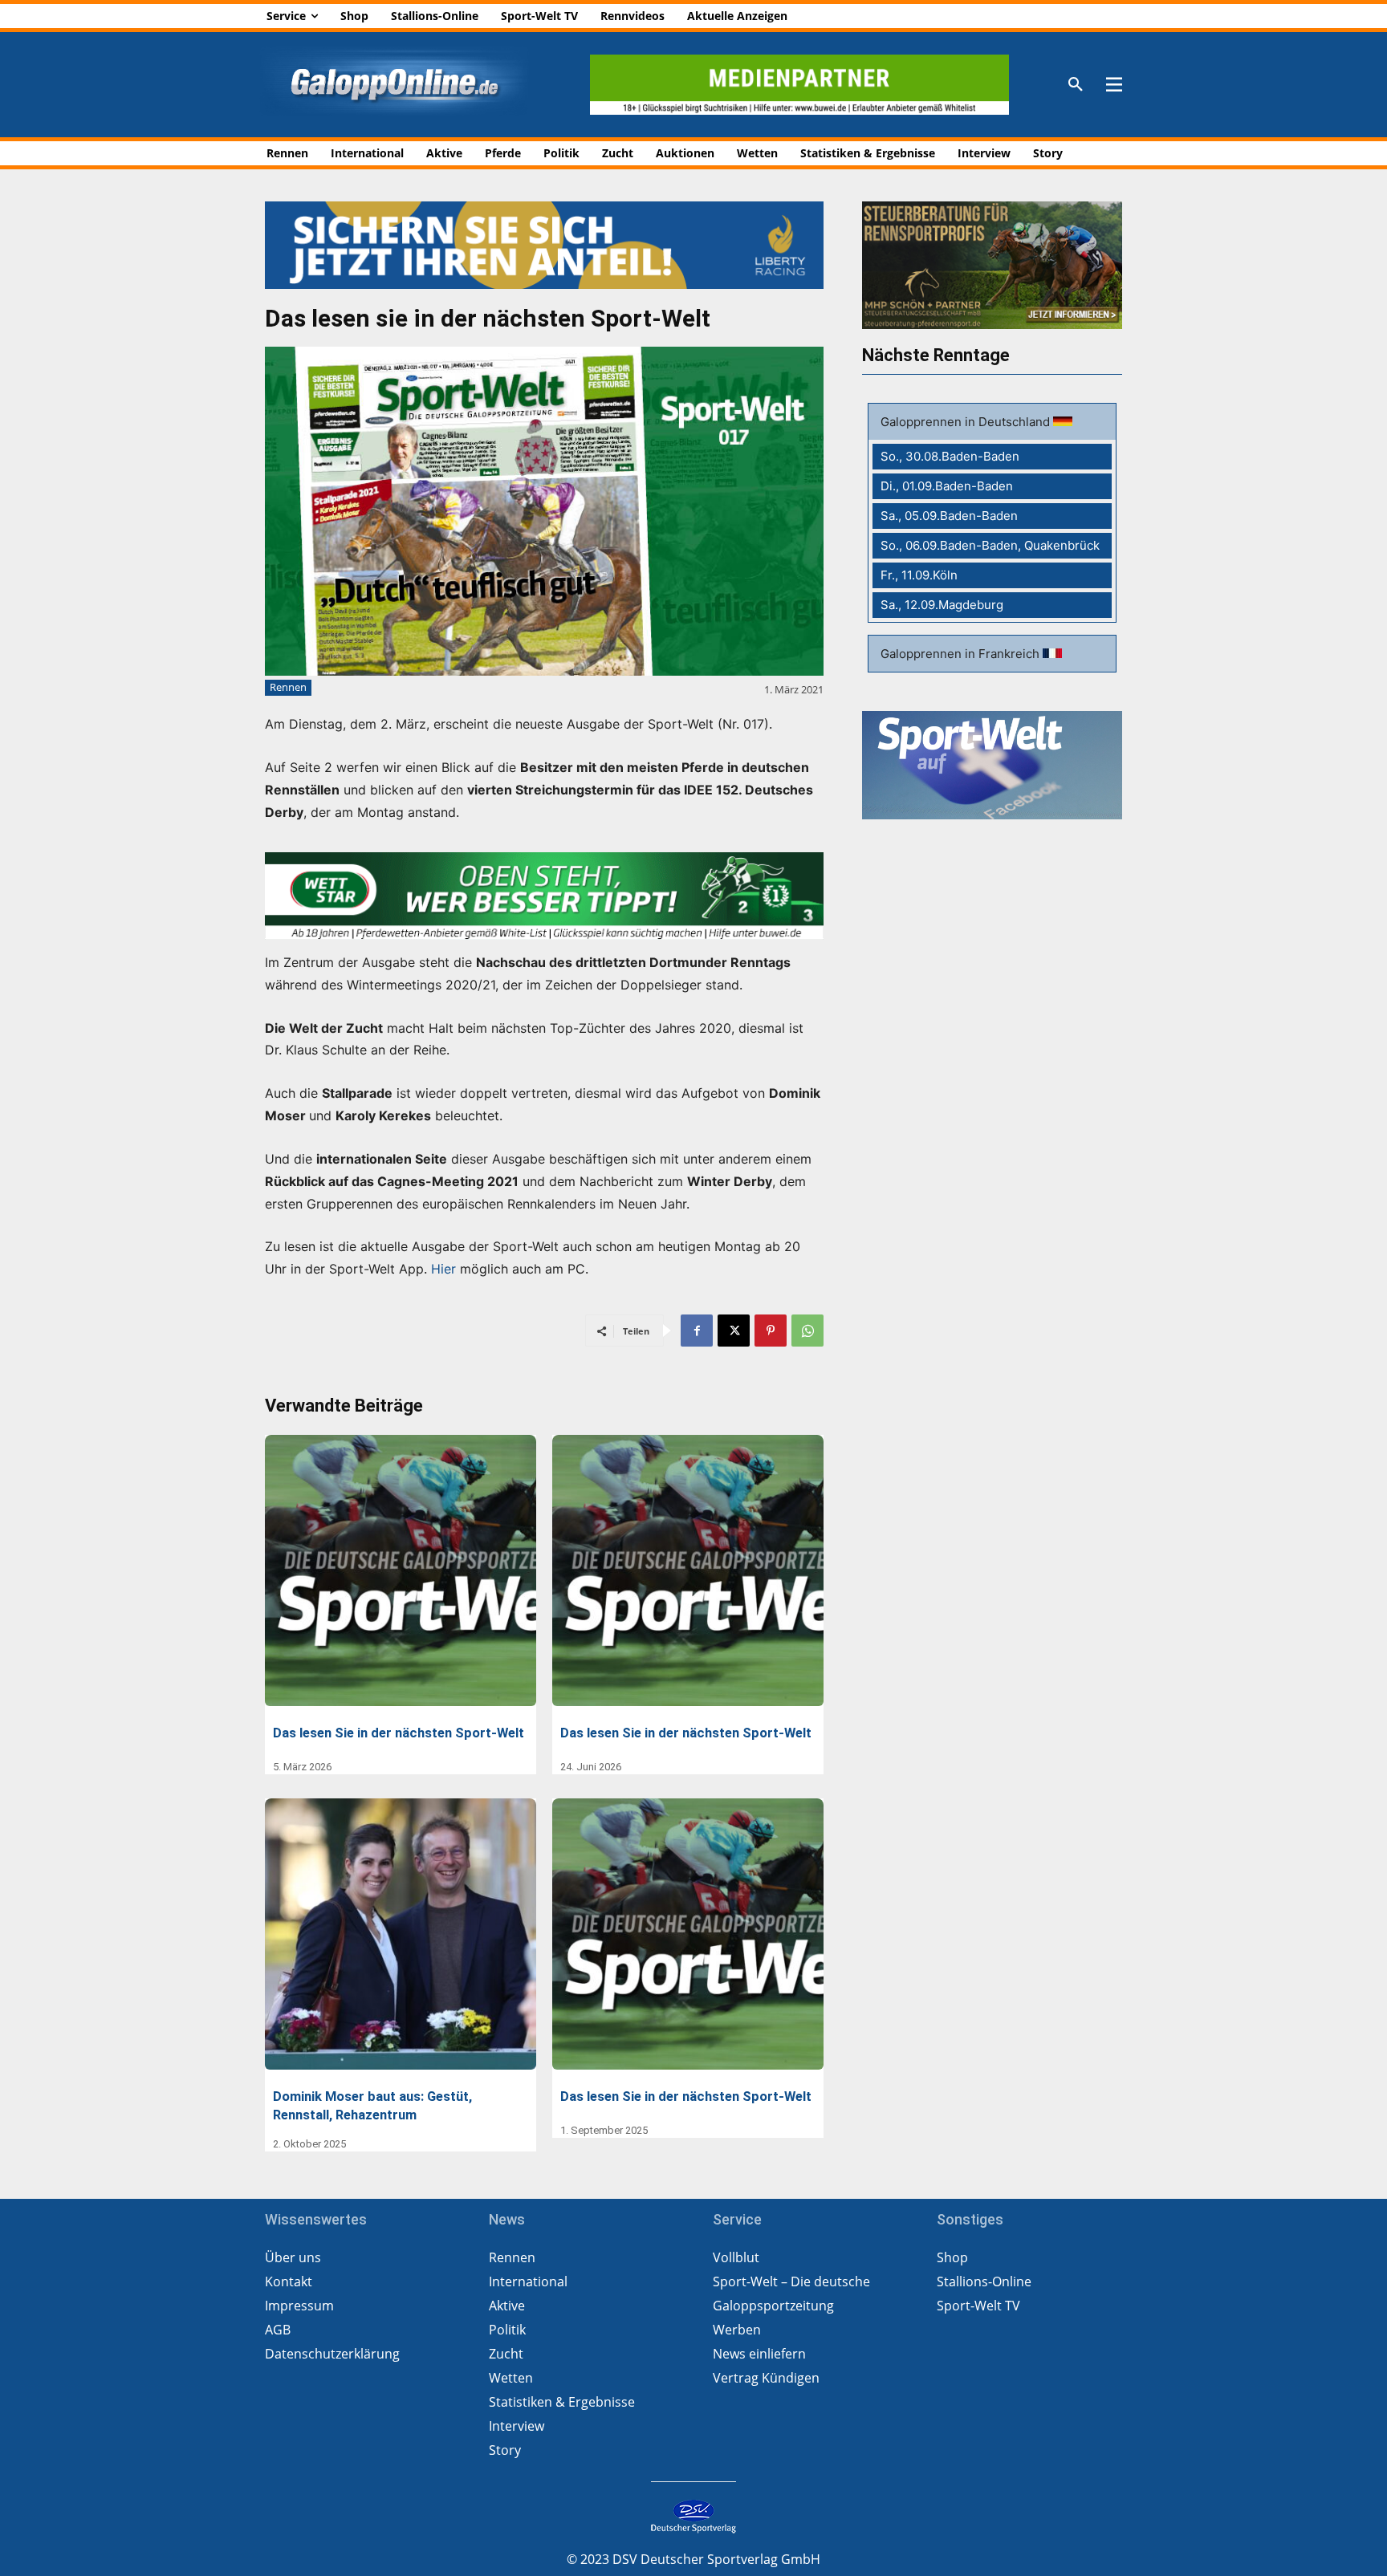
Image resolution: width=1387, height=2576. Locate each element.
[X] (734, 1331)
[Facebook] (697, 1331)
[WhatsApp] (807, 1331)
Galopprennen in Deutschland (967, 422)
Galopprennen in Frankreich (962, 654)
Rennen (288, 687)
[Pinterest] (771, 1331)
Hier (443, 1269)
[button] (1076, 85)
